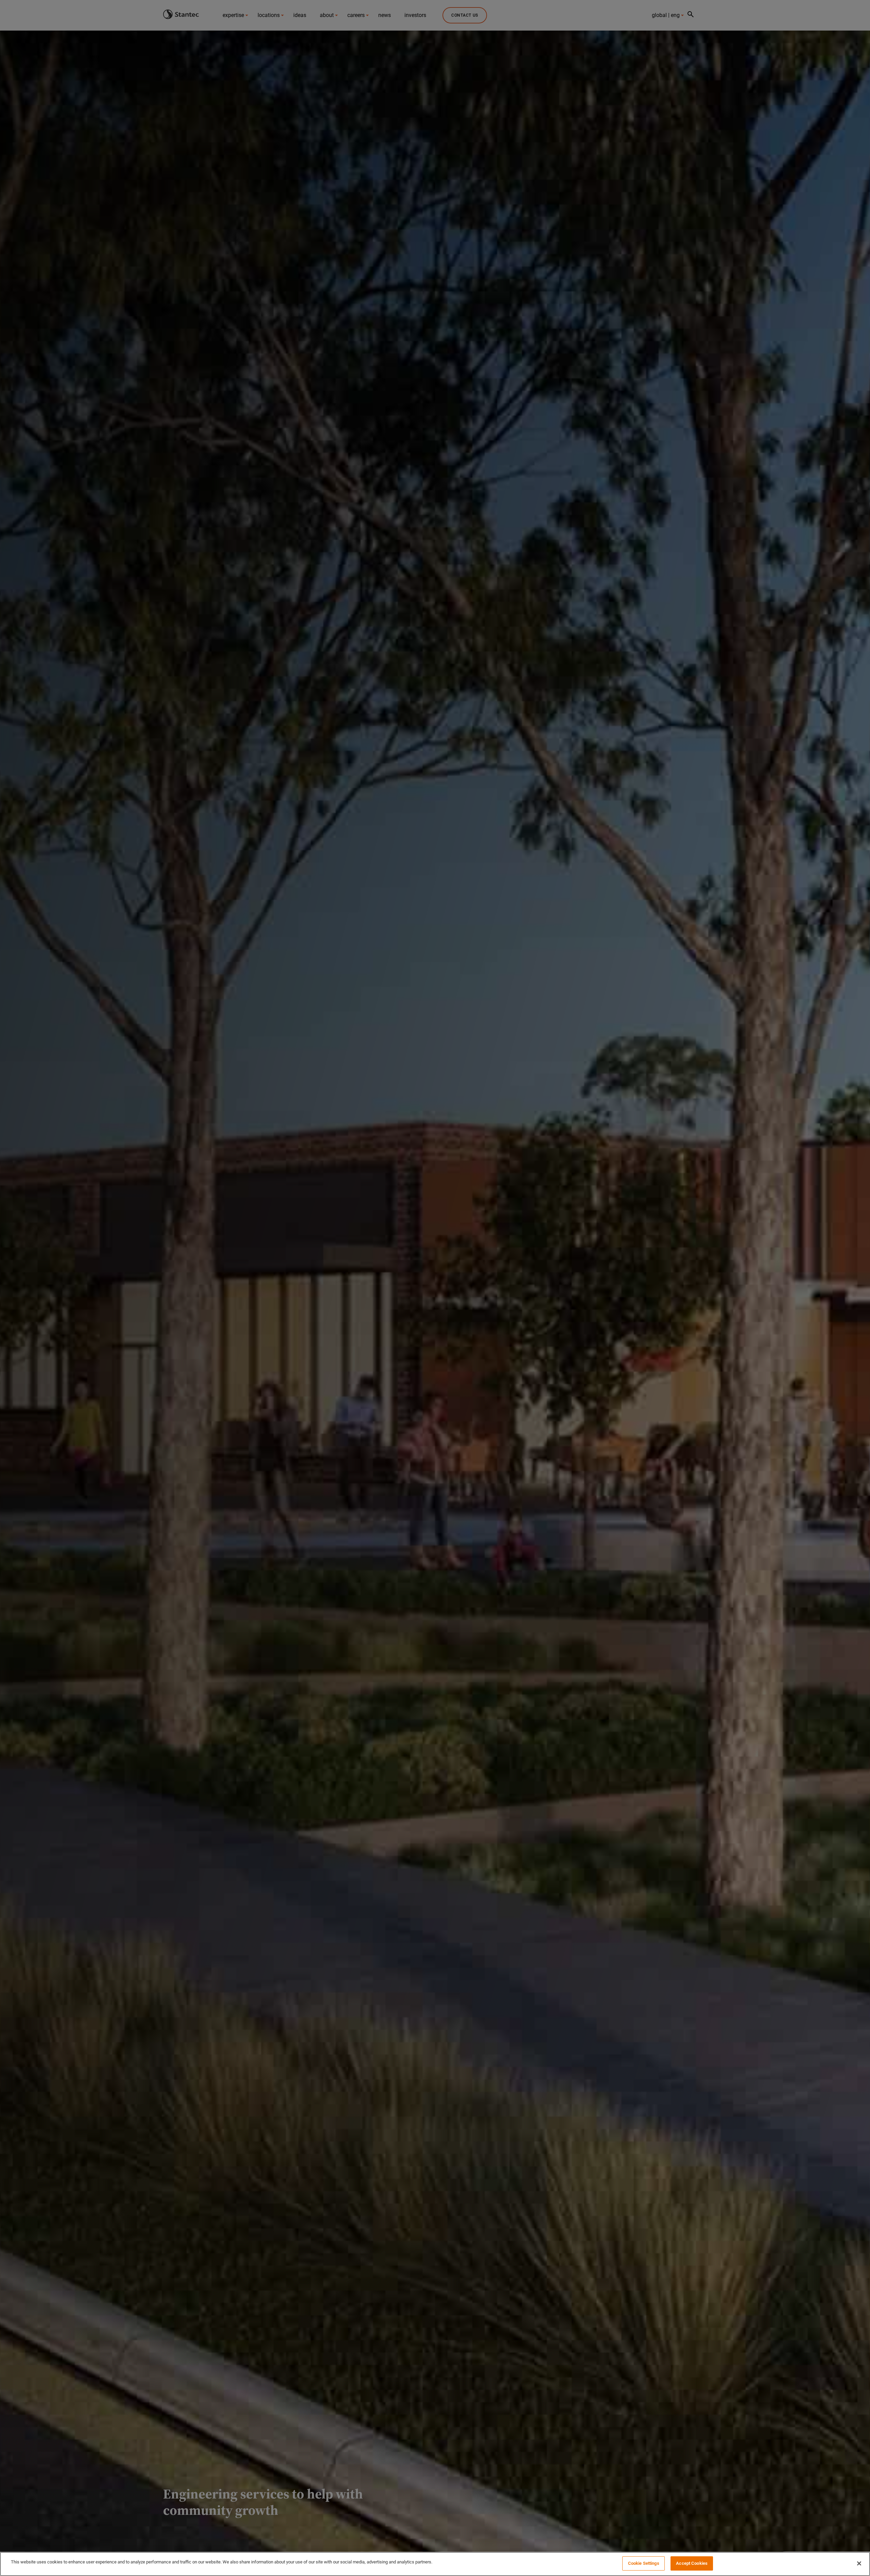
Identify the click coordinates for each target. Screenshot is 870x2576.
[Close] (859, 2563)
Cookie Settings (644, 2563)
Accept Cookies (692, 2563)
